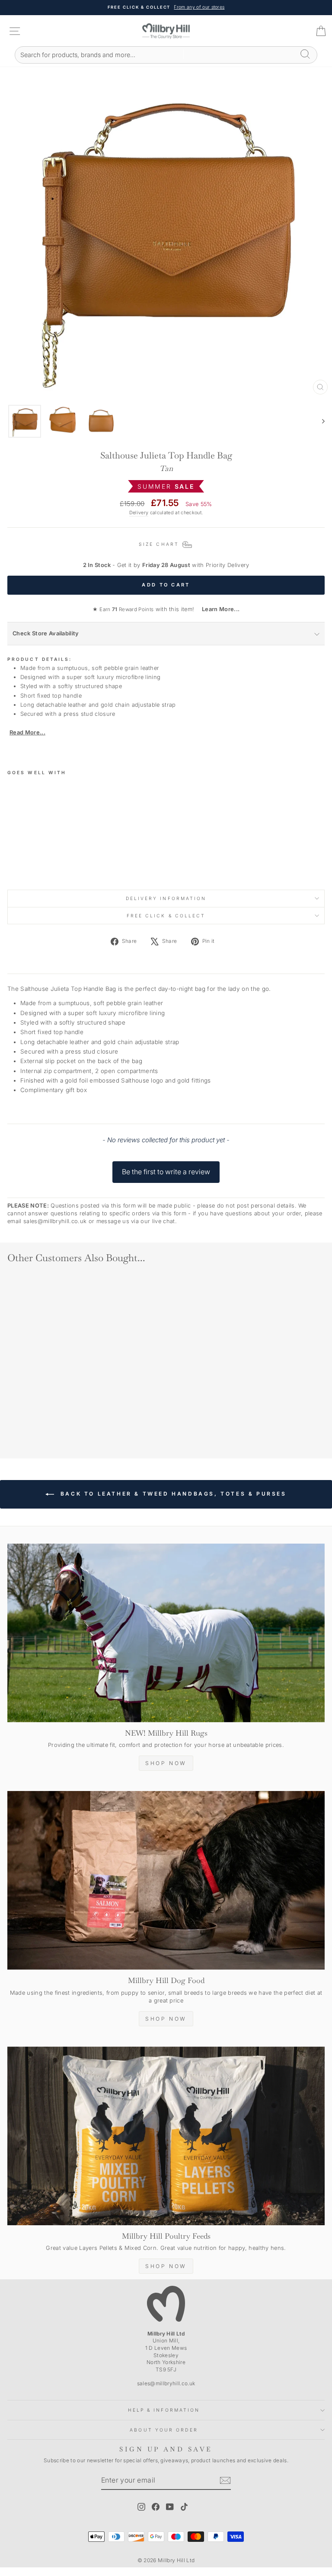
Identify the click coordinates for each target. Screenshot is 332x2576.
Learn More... (218, 609)
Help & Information (164, 2410)
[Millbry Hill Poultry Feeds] (166, 2136)
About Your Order (164, 2430)
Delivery (139, 513)
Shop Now (166, 1763)
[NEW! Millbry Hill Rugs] (166, 1633)
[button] (166, 1168)
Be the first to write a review (166, 1172)
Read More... (27, 732)
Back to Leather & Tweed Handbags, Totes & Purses (172, 1494)
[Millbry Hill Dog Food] (166, 1880)
